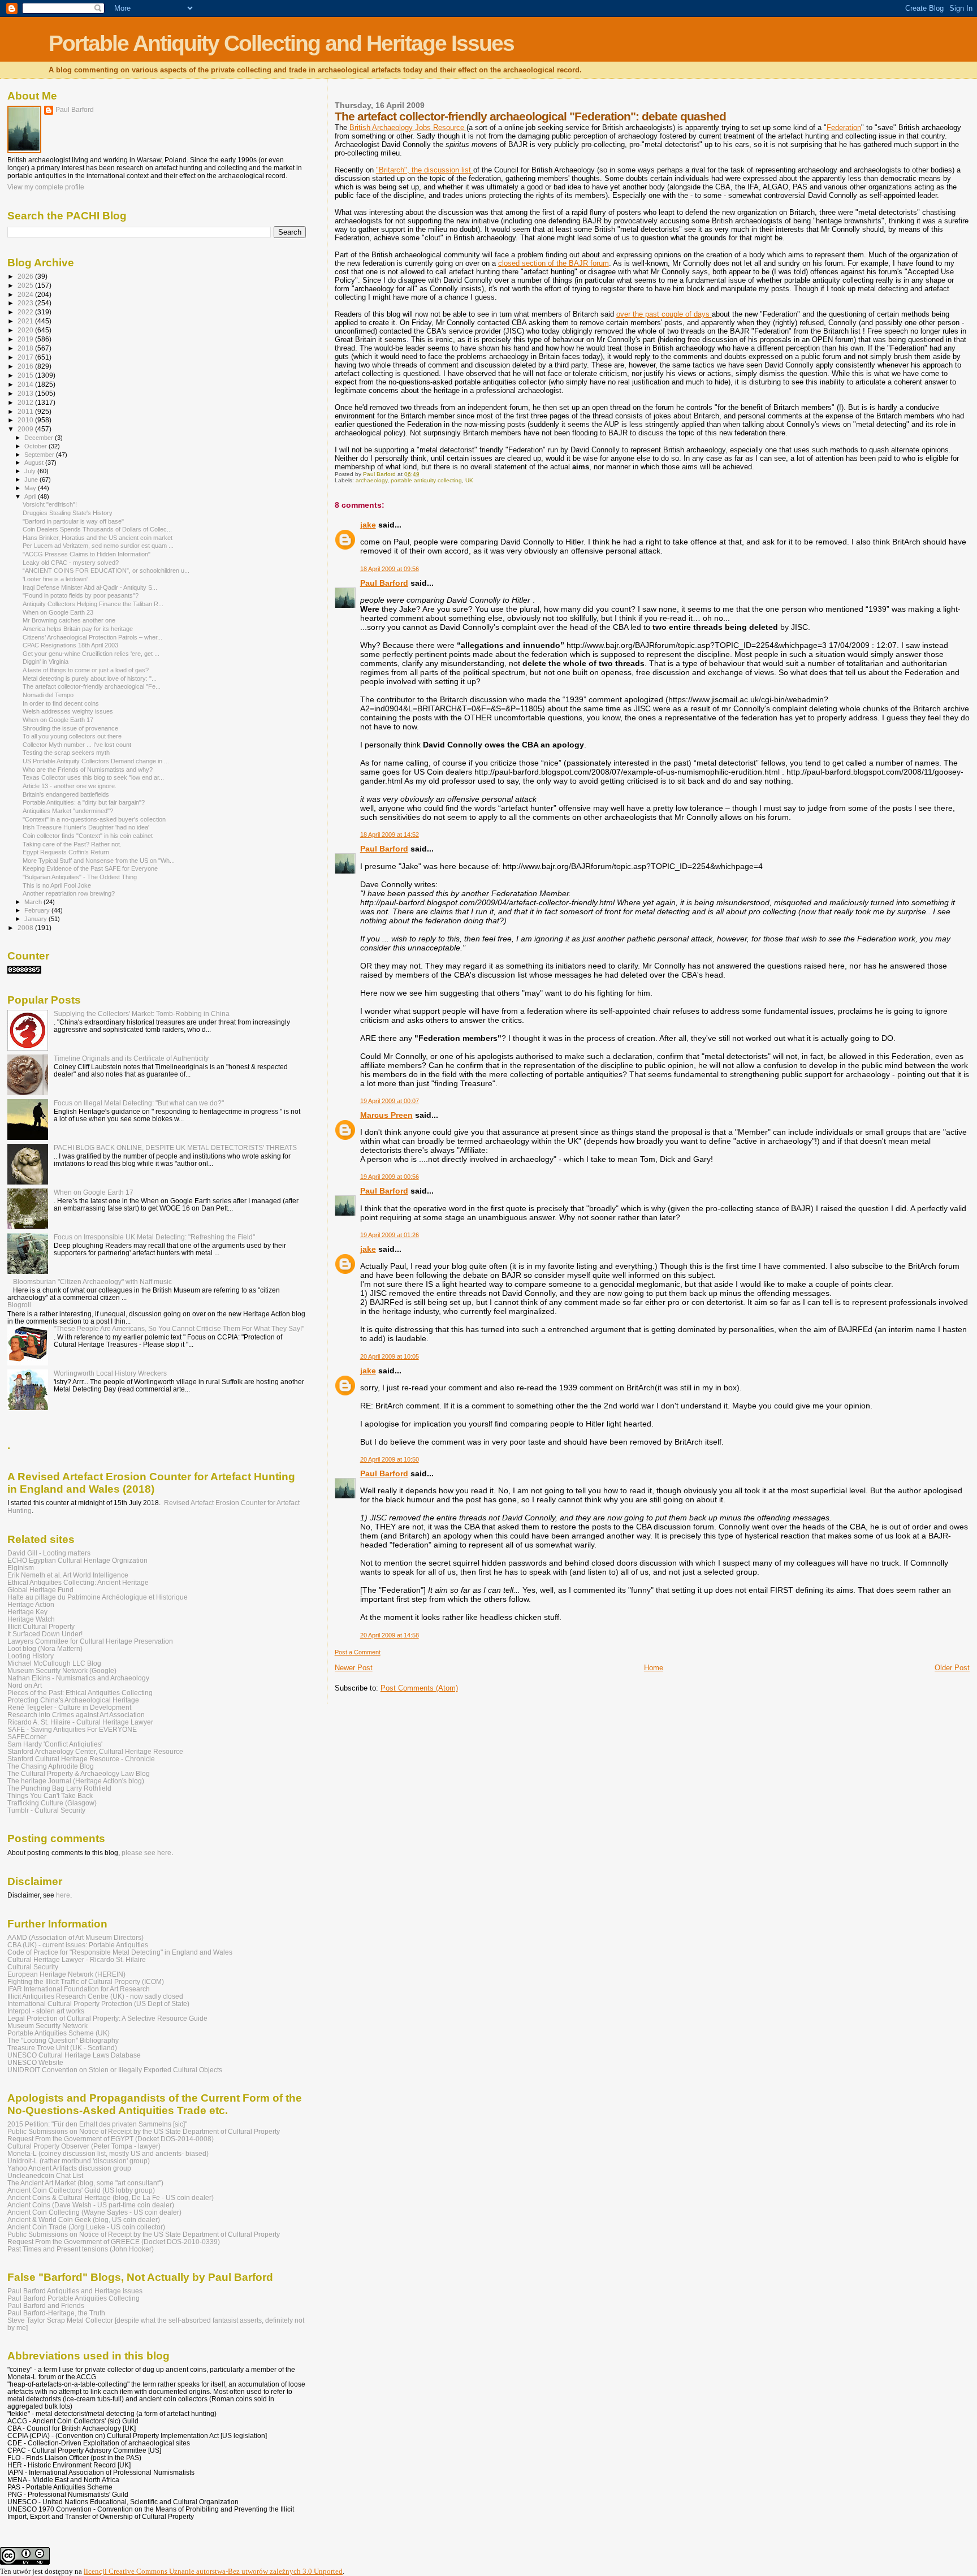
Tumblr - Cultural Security (46, 1810)
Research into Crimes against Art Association (76, 1715)
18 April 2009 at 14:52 (390, 835)
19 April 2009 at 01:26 (390, 1235)
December (40, 438)
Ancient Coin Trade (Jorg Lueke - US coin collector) (86, 2227)
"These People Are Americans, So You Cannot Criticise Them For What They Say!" (179, 1328)
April (31, 496)
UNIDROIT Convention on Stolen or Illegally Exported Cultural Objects (115, 2070)
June (32, 479)
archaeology (371, 480)
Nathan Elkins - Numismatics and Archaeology (78, 1678)
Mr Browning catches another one (69, 620)
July (31, 471)
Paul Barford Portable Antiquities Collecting (74, 2298)
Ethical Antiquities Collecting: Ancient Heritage (78, 1582)
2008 (26, 928)
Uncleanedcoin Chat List (45, 2175)
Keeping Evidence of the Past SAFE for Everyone (90, 868)
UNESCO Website (35, 2062)
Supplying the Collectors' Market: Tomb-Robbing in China (142, 1013)
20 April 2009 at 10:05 (390, 1356)
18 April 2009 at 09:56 (390, 569)
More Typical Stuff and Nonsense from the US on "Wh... (99, 861)
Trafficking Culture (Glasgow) (52, 1803)
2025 (26, 285)
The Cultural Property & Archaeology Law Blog (79, 1773)
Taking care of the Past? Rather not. (72, 844)
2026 (26, 276)
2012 (26, 402)
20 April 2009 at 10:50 (390, 1459)
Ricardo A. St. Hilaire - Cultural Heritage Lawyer (80, 1722)
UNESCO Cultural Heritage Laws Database (74, 2055)
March (34, 902)
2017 (26, 357)
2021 (26, 321)
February (38, 910)
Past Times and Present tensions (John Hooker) (81, 2249)
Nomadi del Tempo (48, 695)
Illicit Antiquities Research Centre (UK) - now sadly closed (95, 1996)
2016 (26, 366)
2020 (26, 330)
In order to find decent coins (61, 703)
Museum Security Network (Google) (62, 1670)
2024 (26, 294)
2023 (26, 303)
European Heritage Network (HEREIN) (66, 1974)
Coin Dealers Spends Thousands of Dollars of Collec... (97, 529)
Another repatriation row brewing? (69, 893)
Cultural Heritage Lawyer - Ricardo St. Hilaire (77, 1959)
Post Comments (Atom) (419, 1688)
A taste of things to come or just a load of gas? (86, 670)
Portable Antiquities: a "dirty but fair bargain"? (84, 802)
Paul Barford (384, 583)
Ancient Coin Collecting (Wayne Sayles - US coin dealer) (94, 2212)
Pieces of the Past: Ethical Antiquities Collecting (80, 1693)
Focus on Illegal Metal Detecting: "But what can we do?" (139, 1103)
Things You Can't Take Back (50, 1795)
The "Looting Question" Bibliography (63, 2040)
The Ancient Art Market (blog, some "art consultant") (85, 2183)
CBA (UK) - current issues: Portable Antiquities (78, 1945)
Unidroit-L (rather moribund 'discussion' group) (79, 2161)
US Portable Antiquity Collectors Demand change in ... (96, 761)
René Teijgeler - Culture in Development (69, 1707)
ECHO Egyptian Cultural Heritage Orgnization (77, 1560)
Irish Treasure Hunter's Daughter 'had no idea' (86, 827)
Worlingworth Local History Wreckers (110, 1373)
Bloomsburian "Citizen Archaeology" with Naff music (92, 1281)
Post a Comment (358, 1652)
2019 (26, 339)
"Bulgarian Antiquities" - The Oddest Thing (80, 877)
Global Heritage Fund (40, 1590)
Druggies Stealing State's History (68, 513)
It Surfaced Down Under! (45, 1634)
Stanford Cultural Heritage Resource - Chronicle (81, 1759)
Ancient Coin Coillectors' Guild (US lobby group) (81, 2190)
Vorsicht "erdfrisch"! (50, 504)
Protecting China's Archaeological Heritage (73, 1700)
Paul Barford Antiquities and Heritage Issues (75, 2291)
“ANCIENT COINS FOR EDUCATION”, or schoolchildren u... (106, 570)
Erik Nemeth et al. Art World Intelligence (68, 1575)
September (40, 455)
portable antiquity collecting (426, 480)
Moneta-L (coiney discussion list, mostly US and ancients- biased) (108, 2153)
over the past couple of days (664, 314)
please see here (146, 1853)
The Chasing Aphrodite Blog (51, 1766)
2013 (26, 393)
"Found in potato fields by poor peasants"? (81, 595)
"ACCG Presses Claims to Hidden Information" (87, 554)
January (36, 919)
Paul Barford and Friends (46, 2305)
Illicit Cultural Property (41, 1626)
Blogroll (19, 1305)
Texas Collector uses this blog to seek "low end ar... (93, 777)
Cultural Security (33, 1967)
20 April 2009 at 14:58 (390, 1635)
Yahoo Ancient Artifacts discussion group (69, 2168)
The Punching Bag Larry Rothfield (59, 1788)
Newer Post (354, 1668)
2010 (26, 420)
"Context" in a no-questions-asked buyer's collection (94, 819)
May (31, 488)
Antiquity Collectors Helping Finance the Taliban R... (93, 604)
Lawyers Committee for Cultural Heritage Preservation (90, 1641)
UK (469, 480)
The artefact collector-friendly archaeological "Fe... (92, 686)
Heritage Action (31, 1604)
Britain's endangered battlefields (66, 794)
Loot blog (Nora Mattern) (45, 1648)
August (35, 463)
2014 (26, 384)
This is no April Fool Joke (57, 885)
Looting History (31, 1656)
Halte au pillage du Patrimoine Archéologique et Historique (98, 1597)
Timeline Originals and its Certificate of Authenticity (131, 1058)
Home (654, 1668)
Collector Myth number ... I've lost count (77, 745)
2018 (26, 348)
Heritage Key (27, 1612)
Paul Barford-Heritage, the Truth (56, 2313)
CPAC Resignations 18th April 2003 (70, 645)
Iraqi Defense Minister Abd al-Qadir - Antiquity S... (90, 587)
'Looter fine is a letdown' (55, 579)
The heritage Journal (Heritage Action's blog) (76, 1781)
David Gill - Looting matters (49, 1553)
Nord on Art (25, 1685)
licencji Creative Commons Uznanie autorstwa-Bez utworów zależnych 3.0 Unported (213, 2571)
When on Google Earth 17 (58, 720)
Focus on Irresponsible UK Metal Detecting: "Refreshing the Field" (154, 1237)
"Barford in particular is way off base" (73, 521)
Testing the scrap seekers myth (66, 753)
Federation (844, 127)
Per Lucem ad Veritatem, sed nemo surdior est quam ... (98, 546)
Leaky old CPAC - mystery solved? (71, 563)
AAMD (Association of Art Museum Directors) (75, 1937)
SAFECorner (27, 1737)
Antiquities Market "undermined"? (68, 811)
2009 (26, 429)
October (36, 446)
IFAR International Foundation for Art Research (79, 1989)
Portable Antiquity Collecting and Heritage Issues (281, 43)
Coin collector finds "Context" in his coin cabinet (88, 836)
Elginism (21, 1568)
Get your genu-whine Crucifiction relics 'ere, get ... (91, 654)
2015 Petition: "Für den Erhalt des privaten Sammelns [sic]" (97, 2124)
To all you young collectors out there (72, 736)
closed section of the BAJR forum (554, 263)
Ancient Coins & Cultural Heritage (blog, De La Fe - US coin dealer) (111, 2197)
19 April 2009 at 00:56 (390, 1177)
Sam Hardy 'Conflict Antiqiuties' (55, 1744)
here (63, 1895)
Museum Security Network (47, 2026)
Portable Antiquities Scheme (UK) (59, 2033)
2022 (26, 312)
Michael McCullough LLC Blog (54, 1663)
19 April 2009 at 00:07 (390, 1101)
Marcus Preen (386, 1115)
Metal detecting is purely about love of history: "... (90, 678)
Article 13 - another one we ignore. (70, 786)
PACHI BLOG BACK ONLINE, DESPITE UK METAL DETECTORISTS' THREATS (175, 1147)
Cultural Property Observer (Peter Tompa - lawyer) (84, 2146)
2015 (26, 375)
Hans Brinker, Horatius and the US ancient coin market (98, 538)
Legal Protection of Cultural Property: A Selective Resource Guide (107, 2018)
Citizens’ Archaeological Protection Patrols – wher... (92, 637)
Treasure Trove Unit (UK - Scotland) (62, 2048)
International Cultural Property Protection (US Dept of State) (98, 2004)
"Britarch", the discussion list (425, 170)
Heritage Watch (31, 1619)
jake (368, 525)
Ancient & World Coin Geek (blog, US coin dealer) (84, 2220)
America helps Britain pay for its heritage (78, 629)
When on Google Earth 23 (58, 612)
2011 (26, 411)
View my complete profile (46, 187)
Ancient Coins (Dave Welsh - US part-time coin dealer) (91, 2205)
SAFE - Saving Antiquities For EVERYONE (72, 1729)
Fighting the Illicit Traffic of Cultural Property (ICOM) (86, 1981)
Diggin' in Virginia (46, 662)
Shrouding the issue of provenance (70, 728)
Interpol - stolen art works (46, 2011)
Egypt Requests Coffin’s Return (66, 852)
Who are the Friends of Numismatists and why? (88, 770)
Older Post (952, 1668)
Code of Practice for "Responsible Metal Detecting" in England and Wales (120, 1952)
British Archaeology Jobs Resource (408, 127)
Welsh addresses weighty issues (68, 711)
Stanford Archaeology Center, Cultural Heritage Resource (95, 1751)
